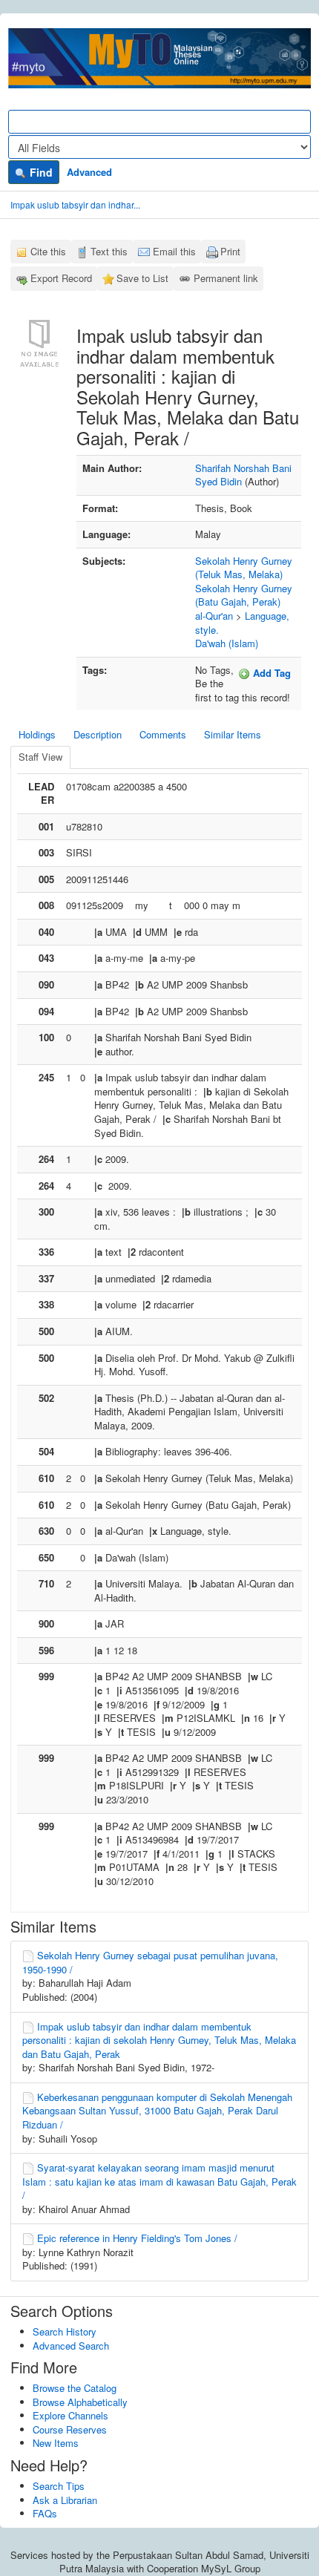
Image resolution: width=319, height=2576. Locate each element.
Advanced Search (71, 2346)
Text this (109, 251)
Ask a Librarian (65, 2500)
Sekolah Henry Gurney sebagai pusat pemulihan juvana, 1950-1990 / (150, 1962)
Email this (174, 251)
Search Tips (59, 2486)
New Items (56, 2443)
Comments (163, 734)
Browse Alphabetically (80, 2402)
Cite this (48, 251)
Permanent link (226, 278)
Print (230, 251)
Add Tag (270, 673)
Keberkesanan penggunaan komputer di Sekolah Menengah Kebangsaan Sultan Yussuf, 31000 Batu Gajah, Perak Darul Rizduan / (157, 2111)
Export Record (61, 278)
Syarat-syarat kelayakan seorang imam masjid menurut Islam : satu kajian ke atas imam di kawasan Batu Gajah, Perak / (159, 2181)
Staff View (40, 757)
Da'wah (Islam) (227, 643)
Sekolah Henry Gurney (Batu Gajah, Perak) (244, 595)
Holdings (37, 734)
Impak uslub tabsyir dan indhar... (75, 204)
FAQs (45, 2513)
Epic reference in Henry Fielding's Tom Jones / (137, 2238)
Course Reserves (70, 2429)
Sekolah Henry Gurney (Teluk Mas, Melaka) (244, 568)
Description (98, 734)
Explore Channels (70, 2415)
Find (40, 172)
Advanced (89, 172)
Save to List (142, 278)
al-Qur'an (214, 616)
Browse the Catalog (75, 2388)
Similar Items (233, 734)
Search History (65, 2331)
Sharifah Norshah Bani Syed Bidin (243, 475)
